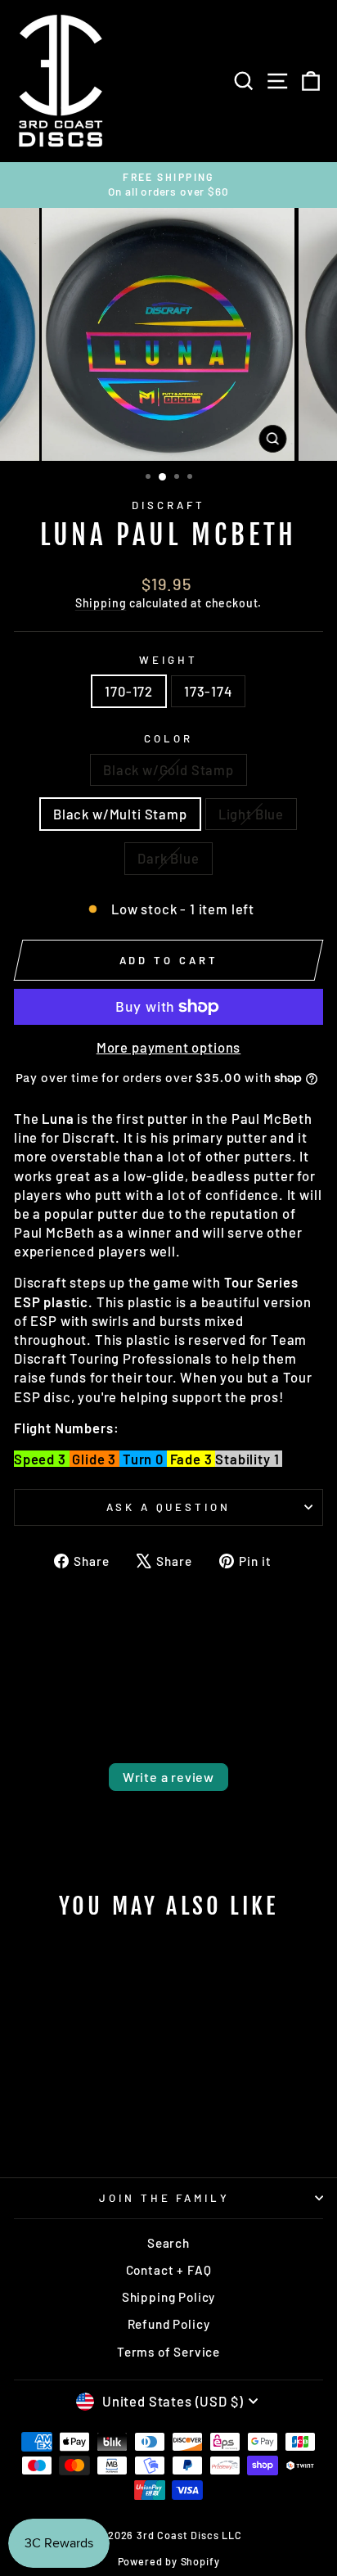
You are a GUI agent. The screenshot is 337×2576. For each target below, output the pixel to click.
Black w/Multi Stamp (120, 814)
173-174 (208, 691)
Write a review (168, 1777)
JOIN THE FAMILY (165, 2198)
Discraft (168, 505)
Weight (168, 660)
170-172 (129, 691)
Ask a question (169, 1507)
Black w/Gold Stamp (168, 769)
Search (168, 2243)
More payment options (169, 1047)
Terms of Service (168, 2352)
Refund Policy (169, 2324)
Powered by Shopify (169, 2561)
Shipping (101, 603)
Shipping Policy (168, 2297)
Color (168, 738)
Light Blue (251, 814)
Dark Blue (168, 858)
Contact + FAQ (169, 2270)
